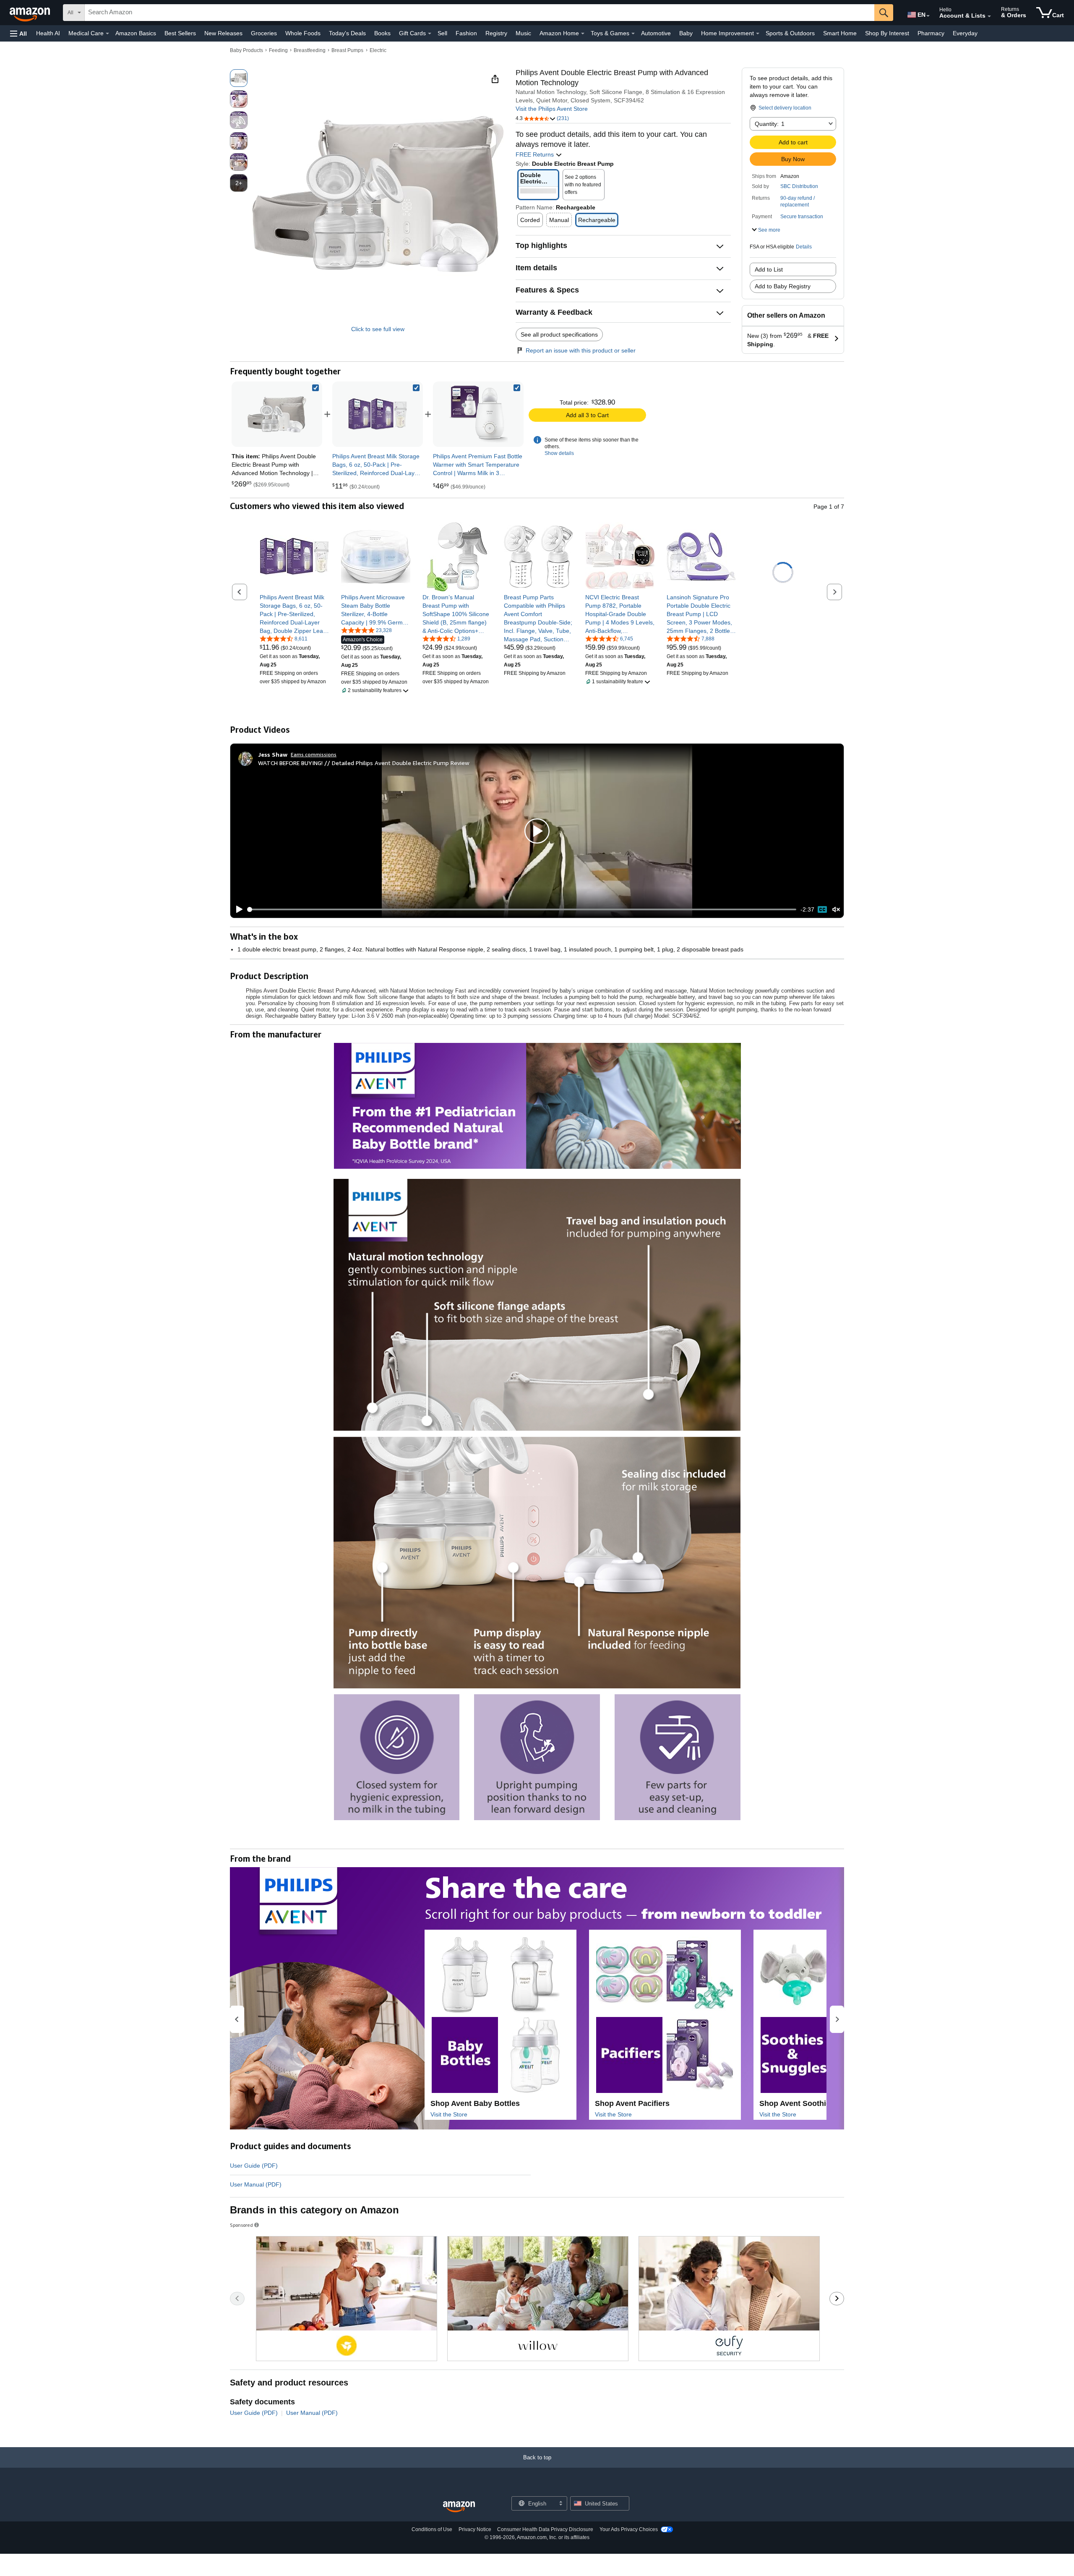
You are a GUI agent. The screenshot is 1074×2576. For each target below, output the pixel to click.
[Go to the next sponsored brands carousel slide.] (837, 2299)
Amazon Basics (136, 33)
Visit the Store (449, 2114)
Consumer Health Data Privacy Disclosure (545, 2529)
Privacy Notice (475, 2529)
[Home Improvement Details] (758, 34)
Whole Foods (303, 33)
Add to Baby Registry (783, 286)
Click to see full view (378, 329)
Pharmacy (931, 33)
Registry (496, 33)
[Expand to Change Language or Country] (928, 16)
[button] (18, 33)
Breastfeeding (310, 50)
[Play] (237, 909)
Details (804, 247)
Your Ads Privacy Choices (629, 2529)
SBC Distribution (799, 186)
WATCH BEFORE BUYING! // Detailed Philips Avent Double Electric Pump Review (364, 763)
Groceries (264, 33)
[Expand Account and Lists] (989, 16)
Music (523, 33)
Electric (378, 50)
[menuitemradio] (822, 909)
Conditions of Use (432, 2529)
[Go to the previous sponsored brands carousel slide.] (237, 2299)
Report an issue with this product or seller (581, 350)
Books (382, 33)
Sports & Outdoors (790, 33)
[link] (378, 414)
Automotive (656, 33)
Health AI (48, 33)
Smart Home (840, 33)
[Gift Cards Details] (430, 34)
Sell (442, 33)
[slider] (522, 909)
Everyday (965, 33)
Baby (686, 33)
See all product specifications (559, 334)
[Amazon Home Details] (583, 34)
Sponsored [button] (241, 2225)
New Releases (223, 33)
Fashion (466, 33)
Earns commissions (314, 754)
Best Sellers (180, 33)
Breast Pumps (347, 50)
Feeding (278, 50)
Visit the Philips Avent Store (552, 109)
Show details (559, 453)
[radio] (239, 78)
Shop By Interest (887, 33)
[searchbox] (480, 13)
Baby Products (246, 50)
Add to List (769, 269)
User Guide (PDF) (254, 2166)
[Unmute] (836, 910)
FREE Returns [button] (536, 154)
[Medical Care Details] (107, 34)
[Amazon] (31, 13)
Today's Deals (347, 33)
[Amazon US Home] (459, 2507)
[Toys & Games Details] (633, 34)
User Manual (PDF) (256, 2184)
